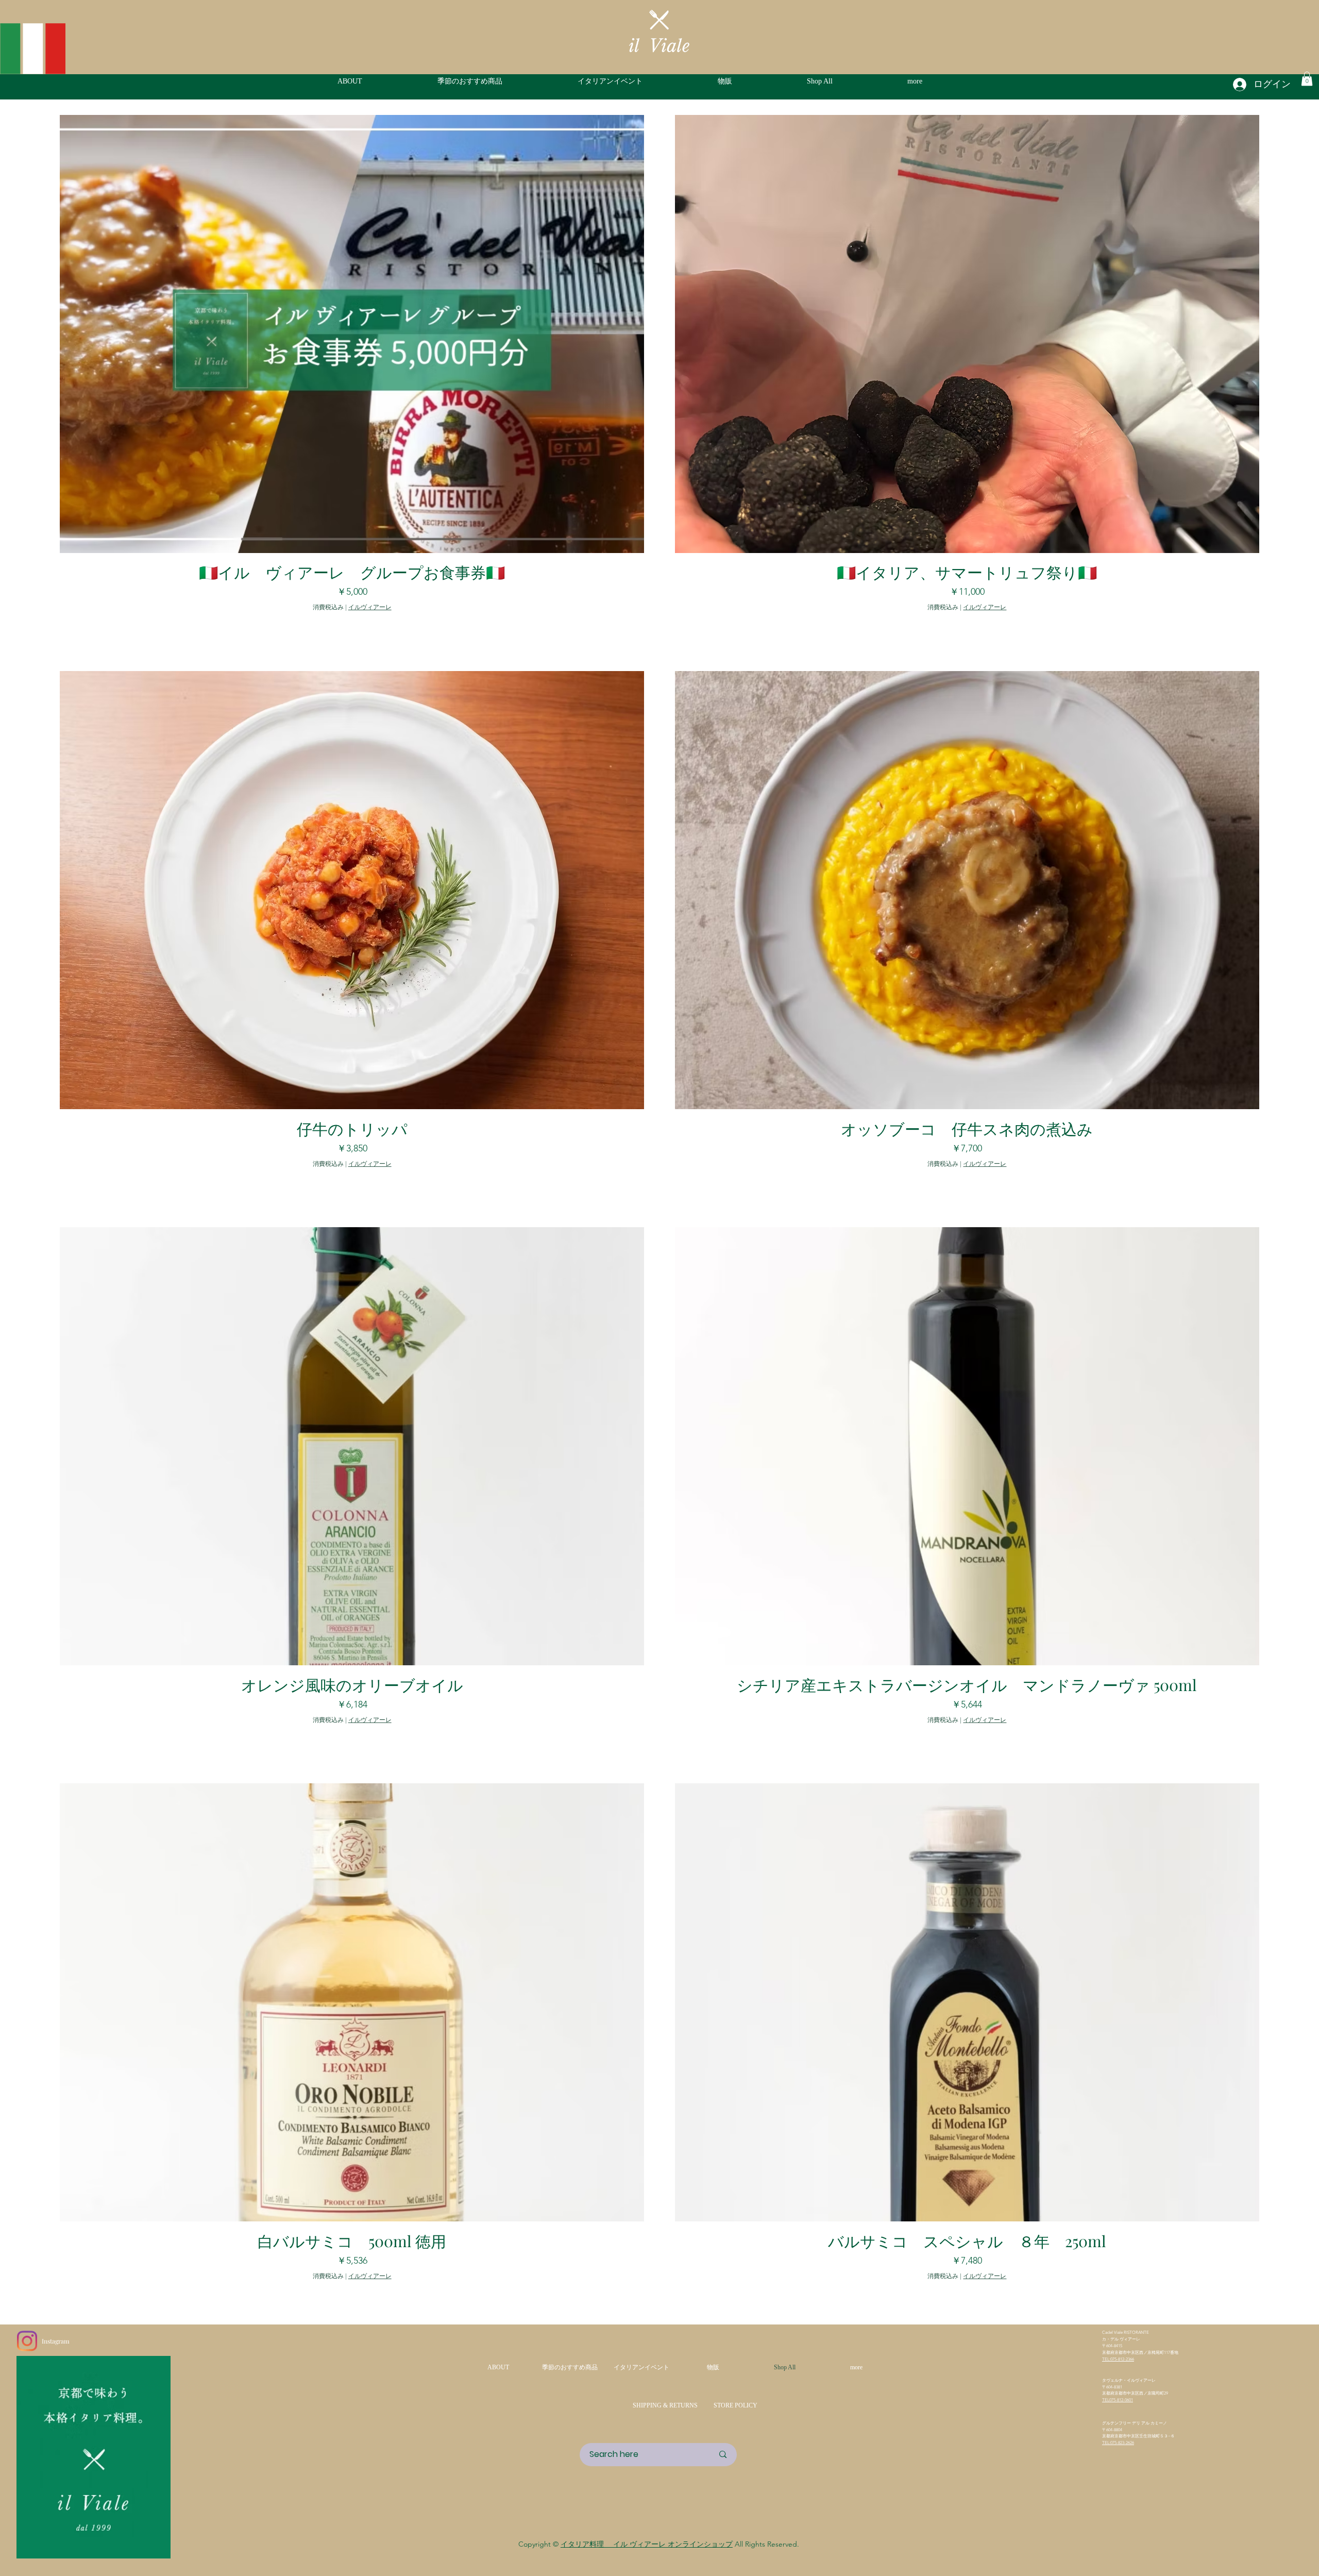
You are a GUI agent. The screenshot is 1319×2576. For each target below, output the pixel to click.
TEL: (1106, 2443)
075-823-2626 (1122, 2443)
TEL (1106, 2400)
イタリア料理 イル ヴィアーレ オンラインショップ (647, 2544)
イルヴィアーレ (370, 607)
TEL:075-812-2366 (1118, 2359)
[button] (944, 81)
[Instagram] (27, 2341)
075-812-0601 (1121, 2400)
